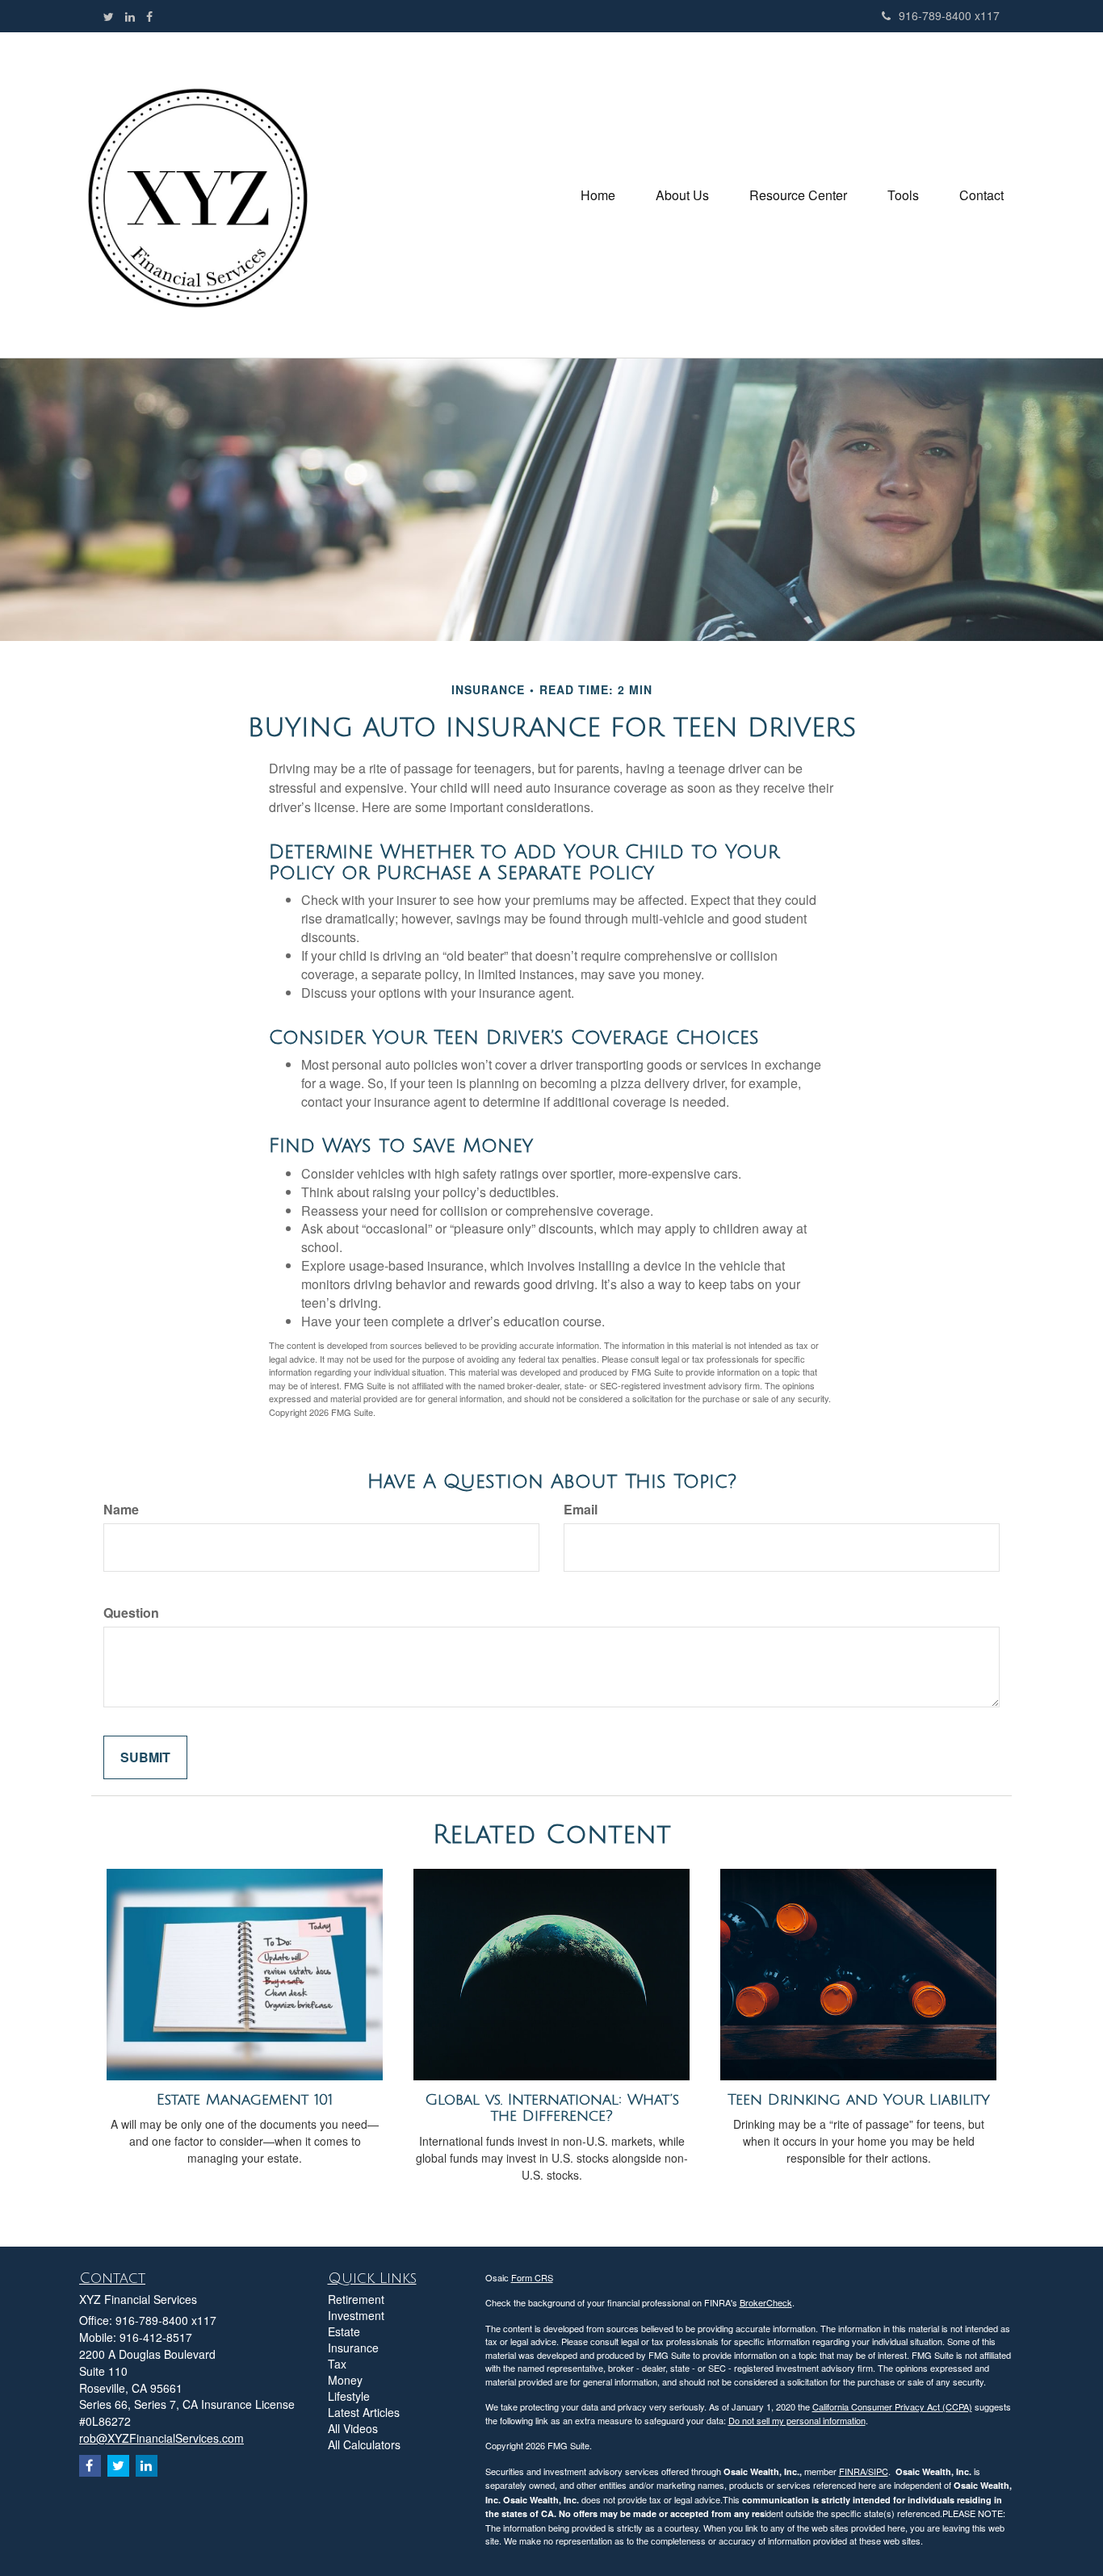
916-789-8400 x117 (949, 15)
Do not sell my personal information (797, 2420)
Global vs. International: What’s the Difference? (552, 2108)
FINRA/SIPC (864, 2471)
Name (121, 1510)
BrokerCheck (766, 2302)
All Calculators (364, 2444)
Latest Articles (364, 2412)
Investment (356, 2315)
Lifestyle (349, 2396)
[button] (682, 195)
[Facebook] (149, 16)
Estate (344, 2331)
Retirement (356, 2299)
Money (345, 2380)
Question (131, 1613)
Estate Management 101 (245, 2100)
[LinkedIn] (130, 16)
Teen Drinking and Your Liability (859, 2100)
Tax (337, 2364)
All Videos (353, 2428)
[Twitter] (109, 16)
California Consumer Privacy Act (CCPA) (892, 2406)
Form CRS (532, 2277)
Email (581, 1510)
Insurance (353, 2348)
